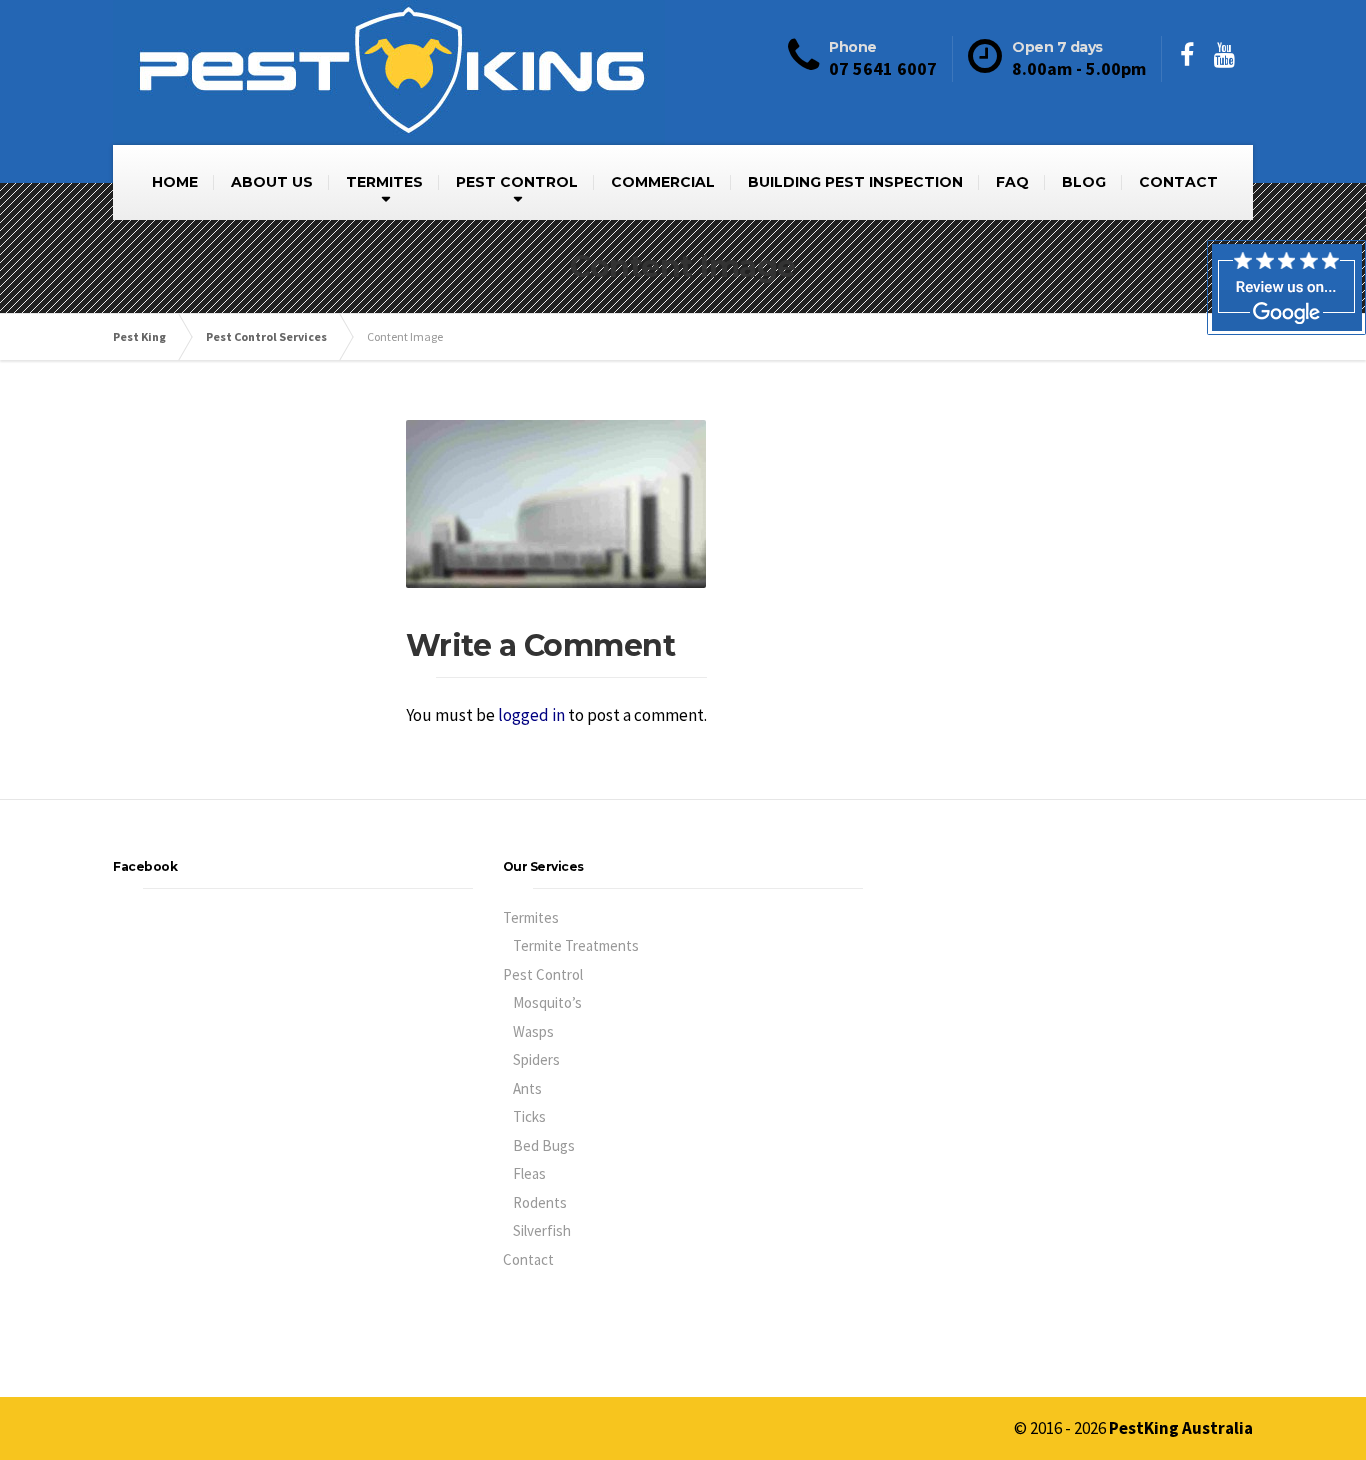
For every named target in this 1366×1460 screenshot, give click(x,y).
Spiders (536, 1059)
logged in (531, 715)
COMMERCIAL (663, 182)
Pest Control (543, 974)
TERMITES (384, 182)
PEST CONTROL (517, 182)
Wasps (533, 1031)
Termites (531, 917)
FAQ (1012, 182)
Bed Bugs (544, 1145)
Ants (527, 1088)
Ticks (529, 1116)
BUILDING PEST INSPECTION (855, 182)
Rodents (540, 1202)
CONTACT (1178, 182)
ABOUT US (272, 182)
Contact (528, 1259)
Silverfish (542, 1230)
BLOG (1084, 182)
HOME (175, 182)
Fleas (529, 1173)
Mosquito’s (547, 1002)
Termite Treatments (576, 945)
